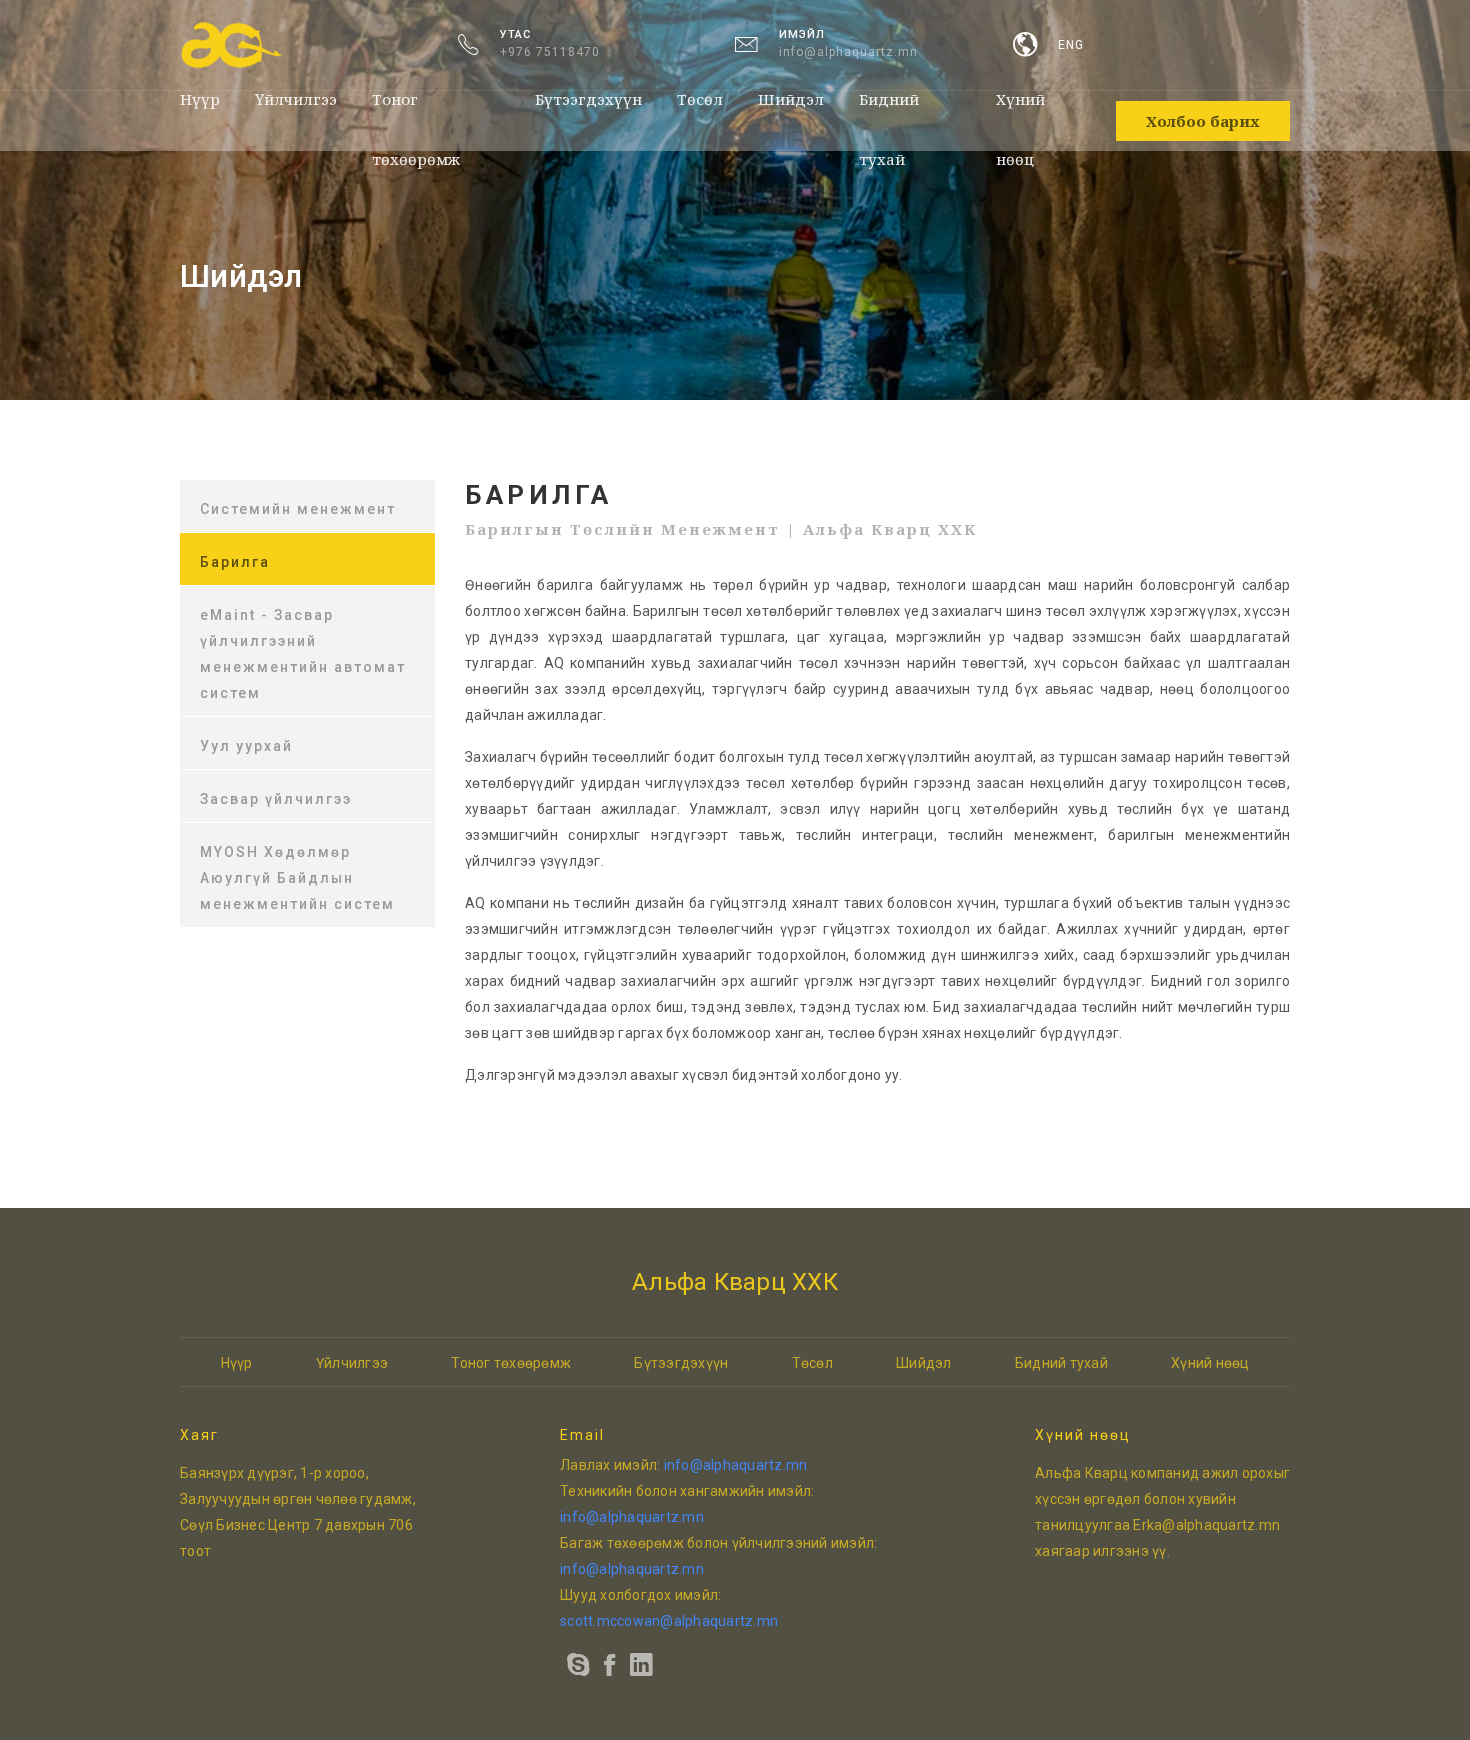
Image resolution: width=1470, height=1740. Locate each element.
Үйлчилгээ (296, 99)
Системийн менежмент (298, 509)
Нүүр (200, 99)
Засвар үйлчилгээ (276, 799)
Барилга (235, 562)
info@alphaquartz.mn (848, 52)
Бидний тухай (889, 109)
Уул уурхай (246, 746)
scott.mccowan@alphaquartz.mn (669, 1621)
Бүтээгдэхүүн (588, 99)
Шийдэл (791, 99)
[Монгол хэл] (1025, 45)
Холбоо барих (1203, 121)
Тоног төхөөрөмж (416, 109)
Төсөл (700, 99)
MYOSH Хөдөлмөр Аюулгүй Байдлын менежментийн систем (297, 878)
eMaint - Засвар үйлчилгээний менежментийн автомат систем (303, 654)
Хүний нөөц (1020, 109)
